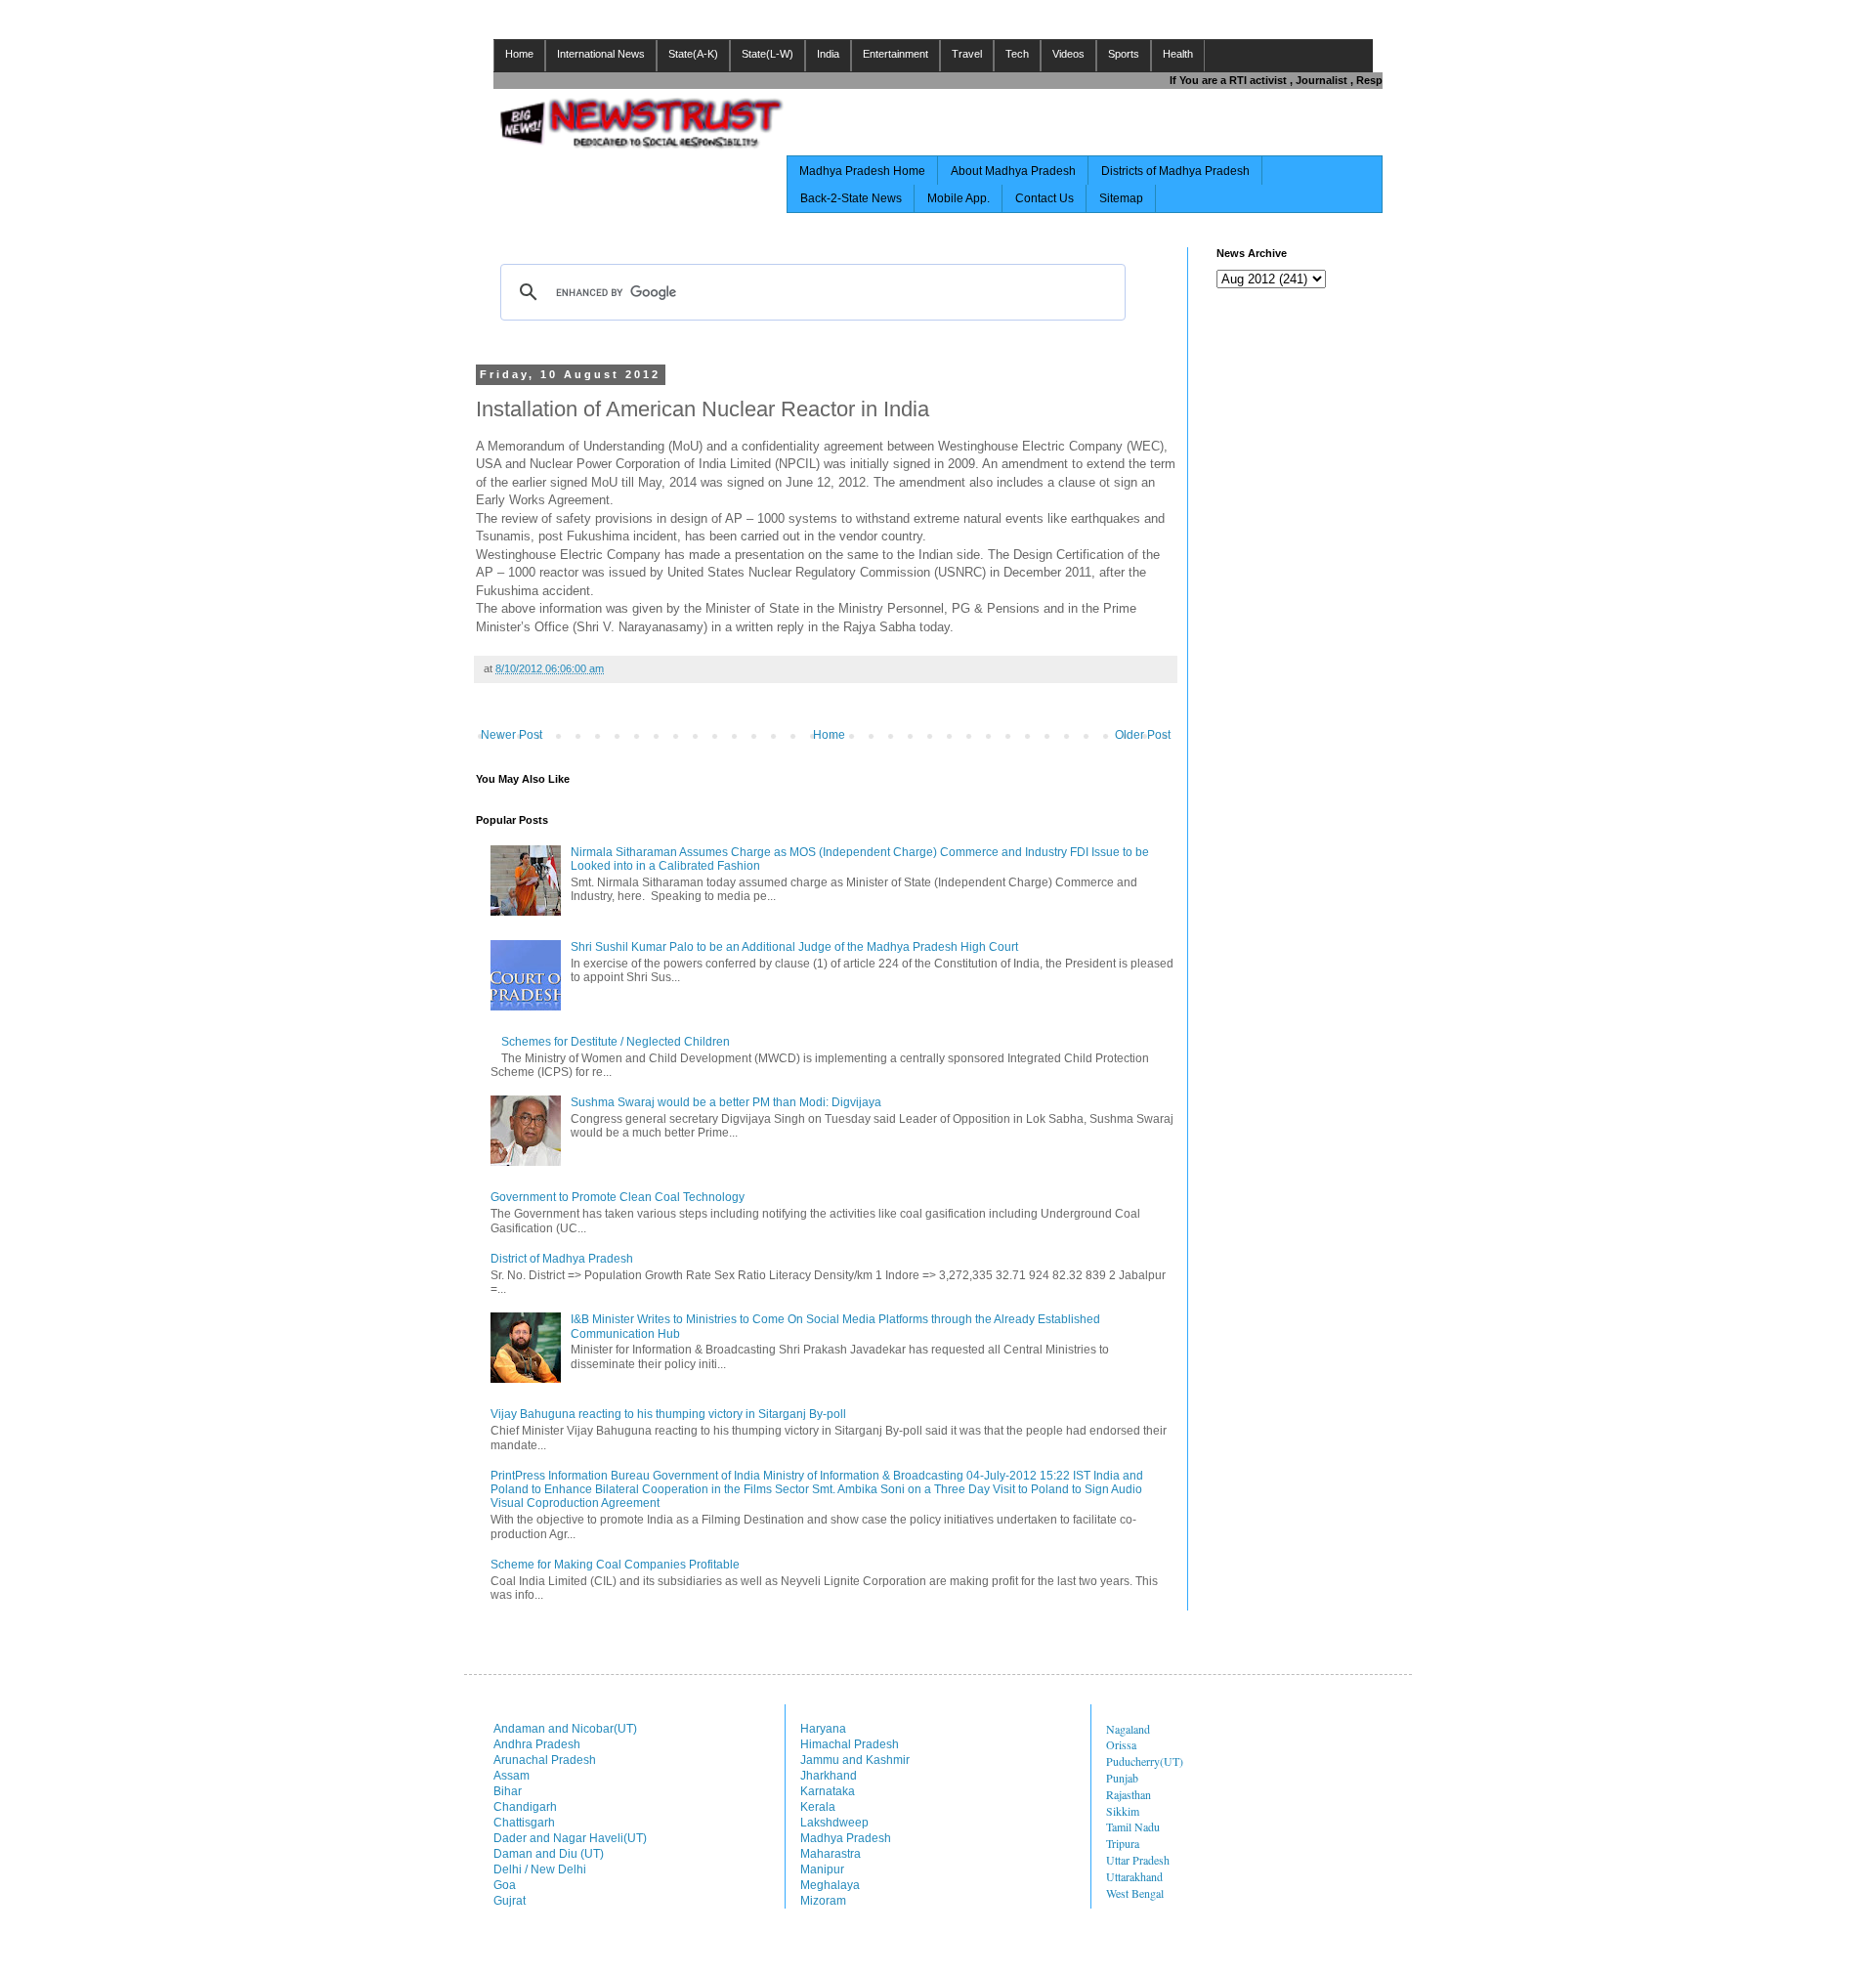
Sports (1124, 54)
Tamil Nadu (1133, 1826)
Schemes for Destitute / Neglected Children (616, 1042)
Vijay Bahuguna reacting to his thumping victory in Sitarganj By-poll (668, 1414)
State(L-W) (767, 54)
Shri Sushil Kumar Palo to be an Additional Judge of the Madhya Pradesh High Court (794, 947)
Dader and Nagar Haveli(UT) (570, 1838)
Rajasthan (1129, 1794)
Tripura (1123, 1843)
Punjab (1122, 1778)
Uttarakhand (1134, 1876)
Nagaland (1128, 1729)
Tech (1017, 54)
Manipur (822, 1869)
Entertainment (895, 54)
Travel (967, 54)
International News (601, 54)
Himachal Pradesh (850, 1744)
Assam (512, 1776)
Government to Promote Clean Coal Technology (618, 1197)
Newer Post (512, 735)
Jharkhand (829, 1776)
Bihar (508, 1791)
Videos (1068, 54)
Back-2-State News (851, 198)
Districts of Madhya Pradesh (1175, 171)
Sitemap (1121, 198)
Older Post (1143, 735)
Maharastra (831, 1854)
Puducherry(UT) (1145, 1761)
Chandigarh (525, 1807)
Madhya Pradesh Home (862, 171)
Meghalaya (830, 1885)
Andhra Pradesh (537, 1744)
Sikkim (1123, 1811)
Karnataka (828, 1791)
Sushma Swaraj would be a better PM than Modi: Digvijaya (726, 1102)
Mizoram (823, 1901)
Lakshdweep (834, 1823)
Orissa (1121, 1744)
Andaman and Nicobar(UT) (565, 1729)
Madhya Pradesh (846, 1838)
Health (1178, 54)
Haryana (823, 1729)
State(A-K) (693, 54)
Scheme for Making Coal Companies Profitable (615, 1565)
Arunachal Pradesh (545, 1760)
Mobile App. (959, 198)
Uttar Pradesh (1138, 1860)
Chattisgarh (524, 1823)
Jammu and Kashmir (855, 1760)
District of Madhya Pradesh (562, 1259)
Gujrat (510, 1901)
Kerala (818, 1807)
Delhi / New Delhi (540, 1869)
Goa (505, 1885)
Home (519, 54)
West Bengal (1135, 1893)
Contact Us (1045, 198)
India (828, 54)
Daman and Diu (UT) (549, 1854)
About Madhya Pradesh (1013, 171)
